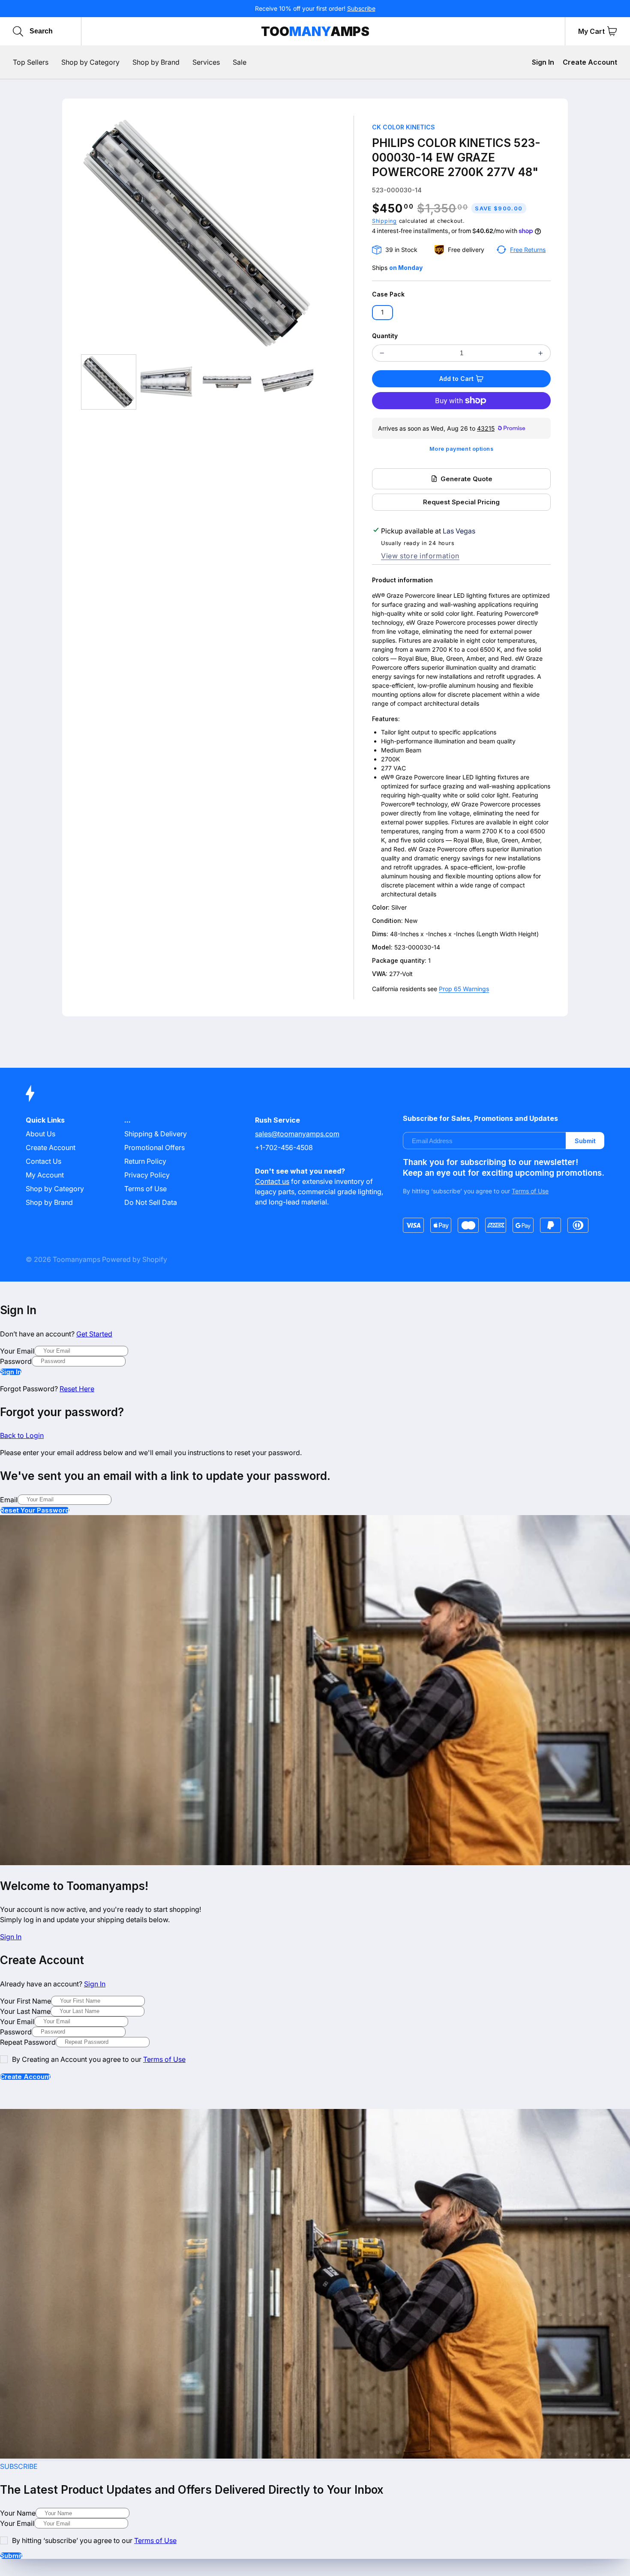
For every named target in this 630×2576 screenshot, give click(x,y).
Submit (585, 1141)
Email (9, 1500)
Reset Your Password (35, 1510)
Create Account (590, 62)
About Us (40, 1134)
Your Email (17, 1351)
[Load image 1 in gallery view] (109, 382)
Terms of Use (145, 1189)
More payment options (462, 449)
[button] (612, 31)
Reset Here (77, 1389)
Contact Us (43, 1161)
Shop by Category (55, 1189)
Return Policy (145, 1161)
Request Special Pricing (461, 502)
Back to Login (22, 1435)
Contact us (272, 1181)
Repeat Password (28, 2042)
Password (16, 1361)
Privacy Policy (147, 1175)
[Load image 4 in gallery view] (286, 382)
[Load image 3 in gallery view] (227, 382)
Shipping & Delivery (156, 1134)
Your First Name (25, 2001)
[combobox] (70, 31)
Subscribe (361, 8)
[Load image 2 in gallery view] (168, 382)
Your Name (18, 2513)
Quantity (385, 336)
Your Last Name (25, 2011)
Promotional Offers (154, 1147)
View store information (420, 556)
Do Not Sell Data (151, 1202)
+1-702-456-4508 (284, 1147)
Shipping (384, 221)
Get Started (94, 1334)
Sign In (543, 62)
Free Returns (528, 250)
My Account (45, 1175)
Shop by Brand (49, 1202)
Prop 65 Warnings (464, 989)
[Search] (18, 31)
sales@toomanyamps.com (297, 1134)
